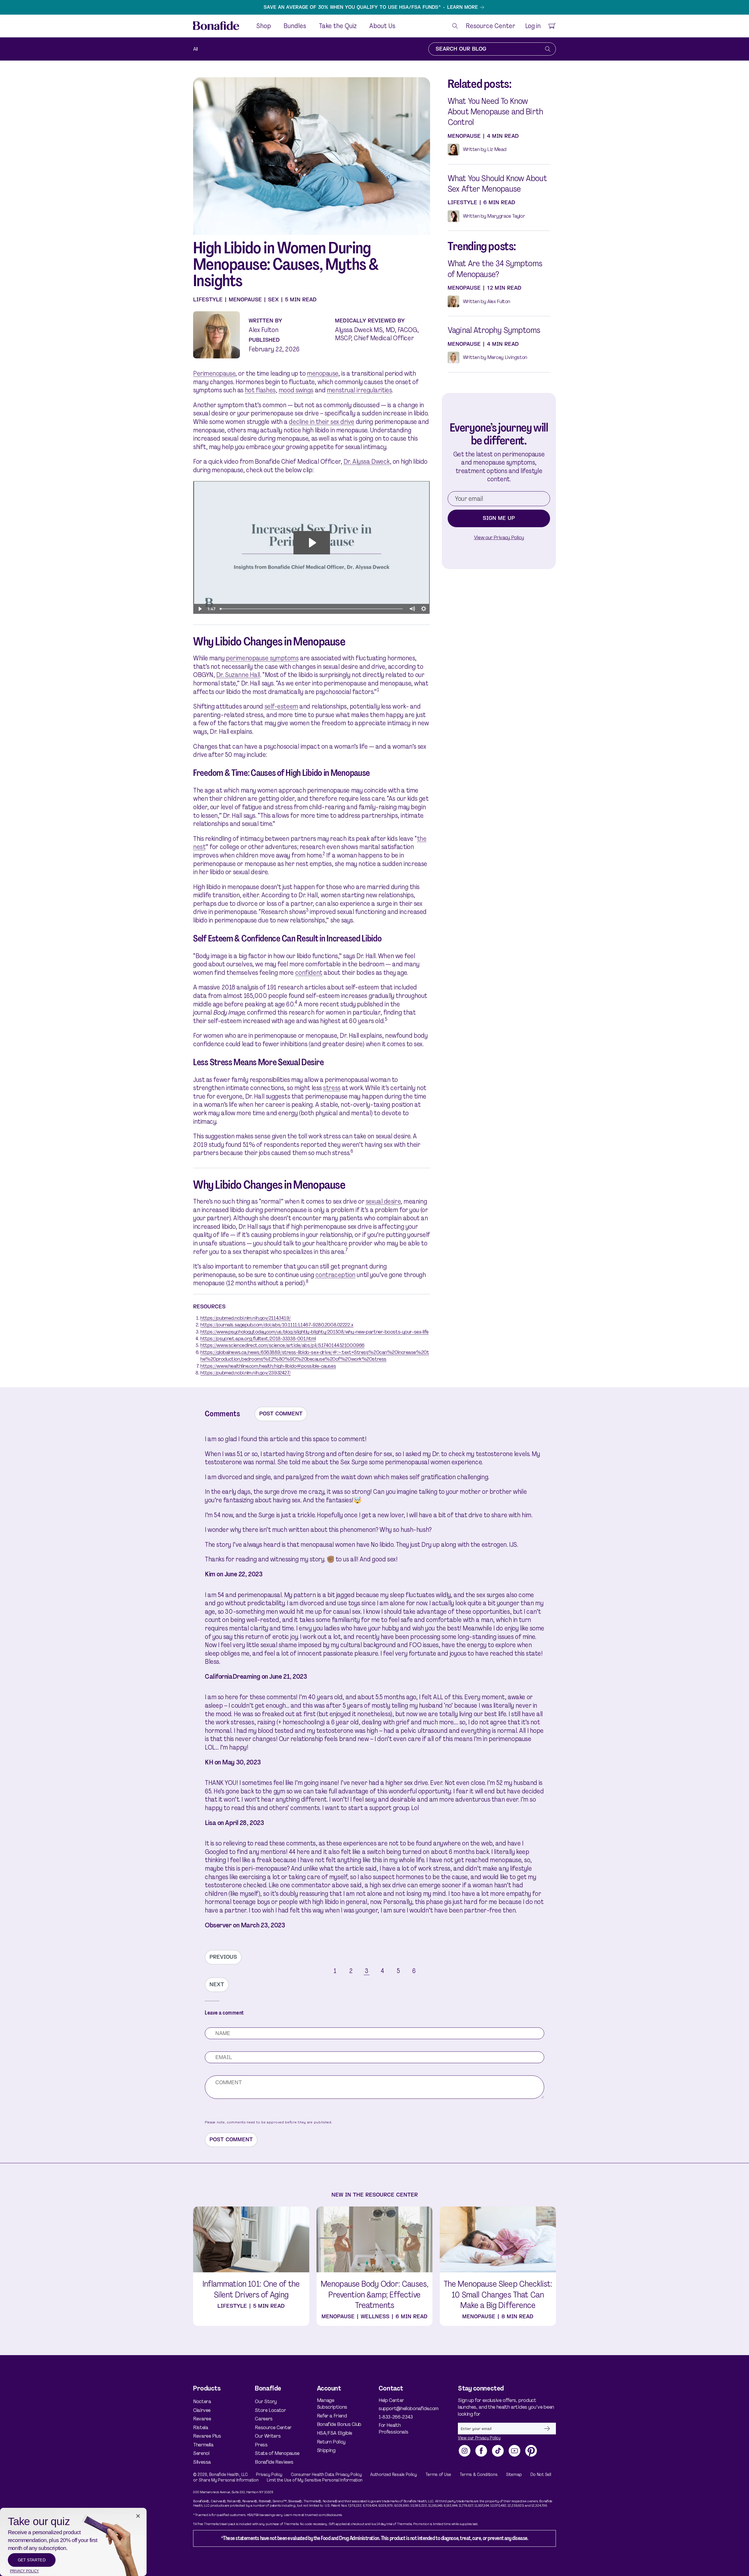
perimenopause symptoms (262, 658)
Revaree (202, 2419)
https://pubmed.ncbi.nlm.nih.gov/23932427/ (246, 1373)
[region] (374, 7)
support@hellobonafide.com (404, 2408)
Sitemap (514, 2474)
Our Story (266, 2401)
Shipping (326, 2450)
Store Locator (270, 2410)
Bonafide (218, 2474)
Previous (223, 1957)
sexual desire (383, 1201)
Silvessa (202, 2462)
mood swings (296, 390)
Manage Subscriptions (332, 2404)
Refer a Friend (332, 2416)
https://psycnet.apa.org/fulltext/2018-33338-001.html (258, 1338)
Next (217, 1985)
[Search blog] (548, 49)
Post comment (281, 1414)
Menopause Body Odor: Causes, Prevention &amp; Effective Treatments (374, 2295)
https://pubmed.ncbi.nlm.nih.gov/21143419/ (246, 1318)
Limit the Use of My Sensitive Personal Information (315, 2480)
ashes (268, 390)
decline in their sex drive (322, 422)
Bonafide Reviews (274, 2462)
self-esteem (281, 706)
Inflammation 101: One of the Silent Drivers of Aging (251, 2289)
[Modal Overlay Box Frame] (73, 2542)
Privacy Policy (269, 2474)
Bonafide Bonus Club (339, 2424)
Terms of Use (438, 2474)
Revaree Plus (207, 2436)
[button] (455, 26)
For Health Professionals (393, 2428)
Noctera (202, 2401)
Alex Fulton (263, 330)
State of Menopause (277, 2453)
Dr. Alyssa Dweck (367, 462)
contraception (335, 1275)
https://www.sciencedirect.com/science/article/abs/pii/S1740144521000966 (282, 1345)
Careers (264, 2419)
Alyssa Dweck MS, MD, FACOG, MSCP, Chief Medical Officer (377, 334)
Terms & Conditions (479, 2474)
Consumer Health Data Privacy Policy (326, 2474)
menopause (323, 373)
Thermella (203, 2445)
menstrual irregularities (359, 390)
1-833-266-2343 (396, 2417)
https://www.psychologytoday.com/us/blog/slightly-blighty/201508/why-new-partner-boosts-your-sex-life (315, 1332)
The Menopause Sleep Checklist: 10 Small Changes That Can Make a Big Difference (498, 2295)
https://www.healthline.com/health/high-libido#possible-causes (268, 1366)
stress (332, 1088)
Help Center (391, 2400)
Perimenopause (214, 373)
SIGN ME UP (499, 518)
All (195, 49)
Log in (533, 26)
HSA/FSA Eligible (335, 2433)
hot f (252, 390)
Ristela (201, 2427)
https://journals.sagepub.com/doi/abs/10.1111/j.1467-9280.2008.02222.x (277, 1325)
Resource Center (273, 2427)
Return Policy (331, 2442)
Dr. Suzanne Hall (238, 675)
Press (261, 2445)
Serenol (201, 2453)
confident (309, 973)
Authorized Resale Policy (394, 2474)
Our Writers (268, 2436)
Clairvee (202, 2410)
